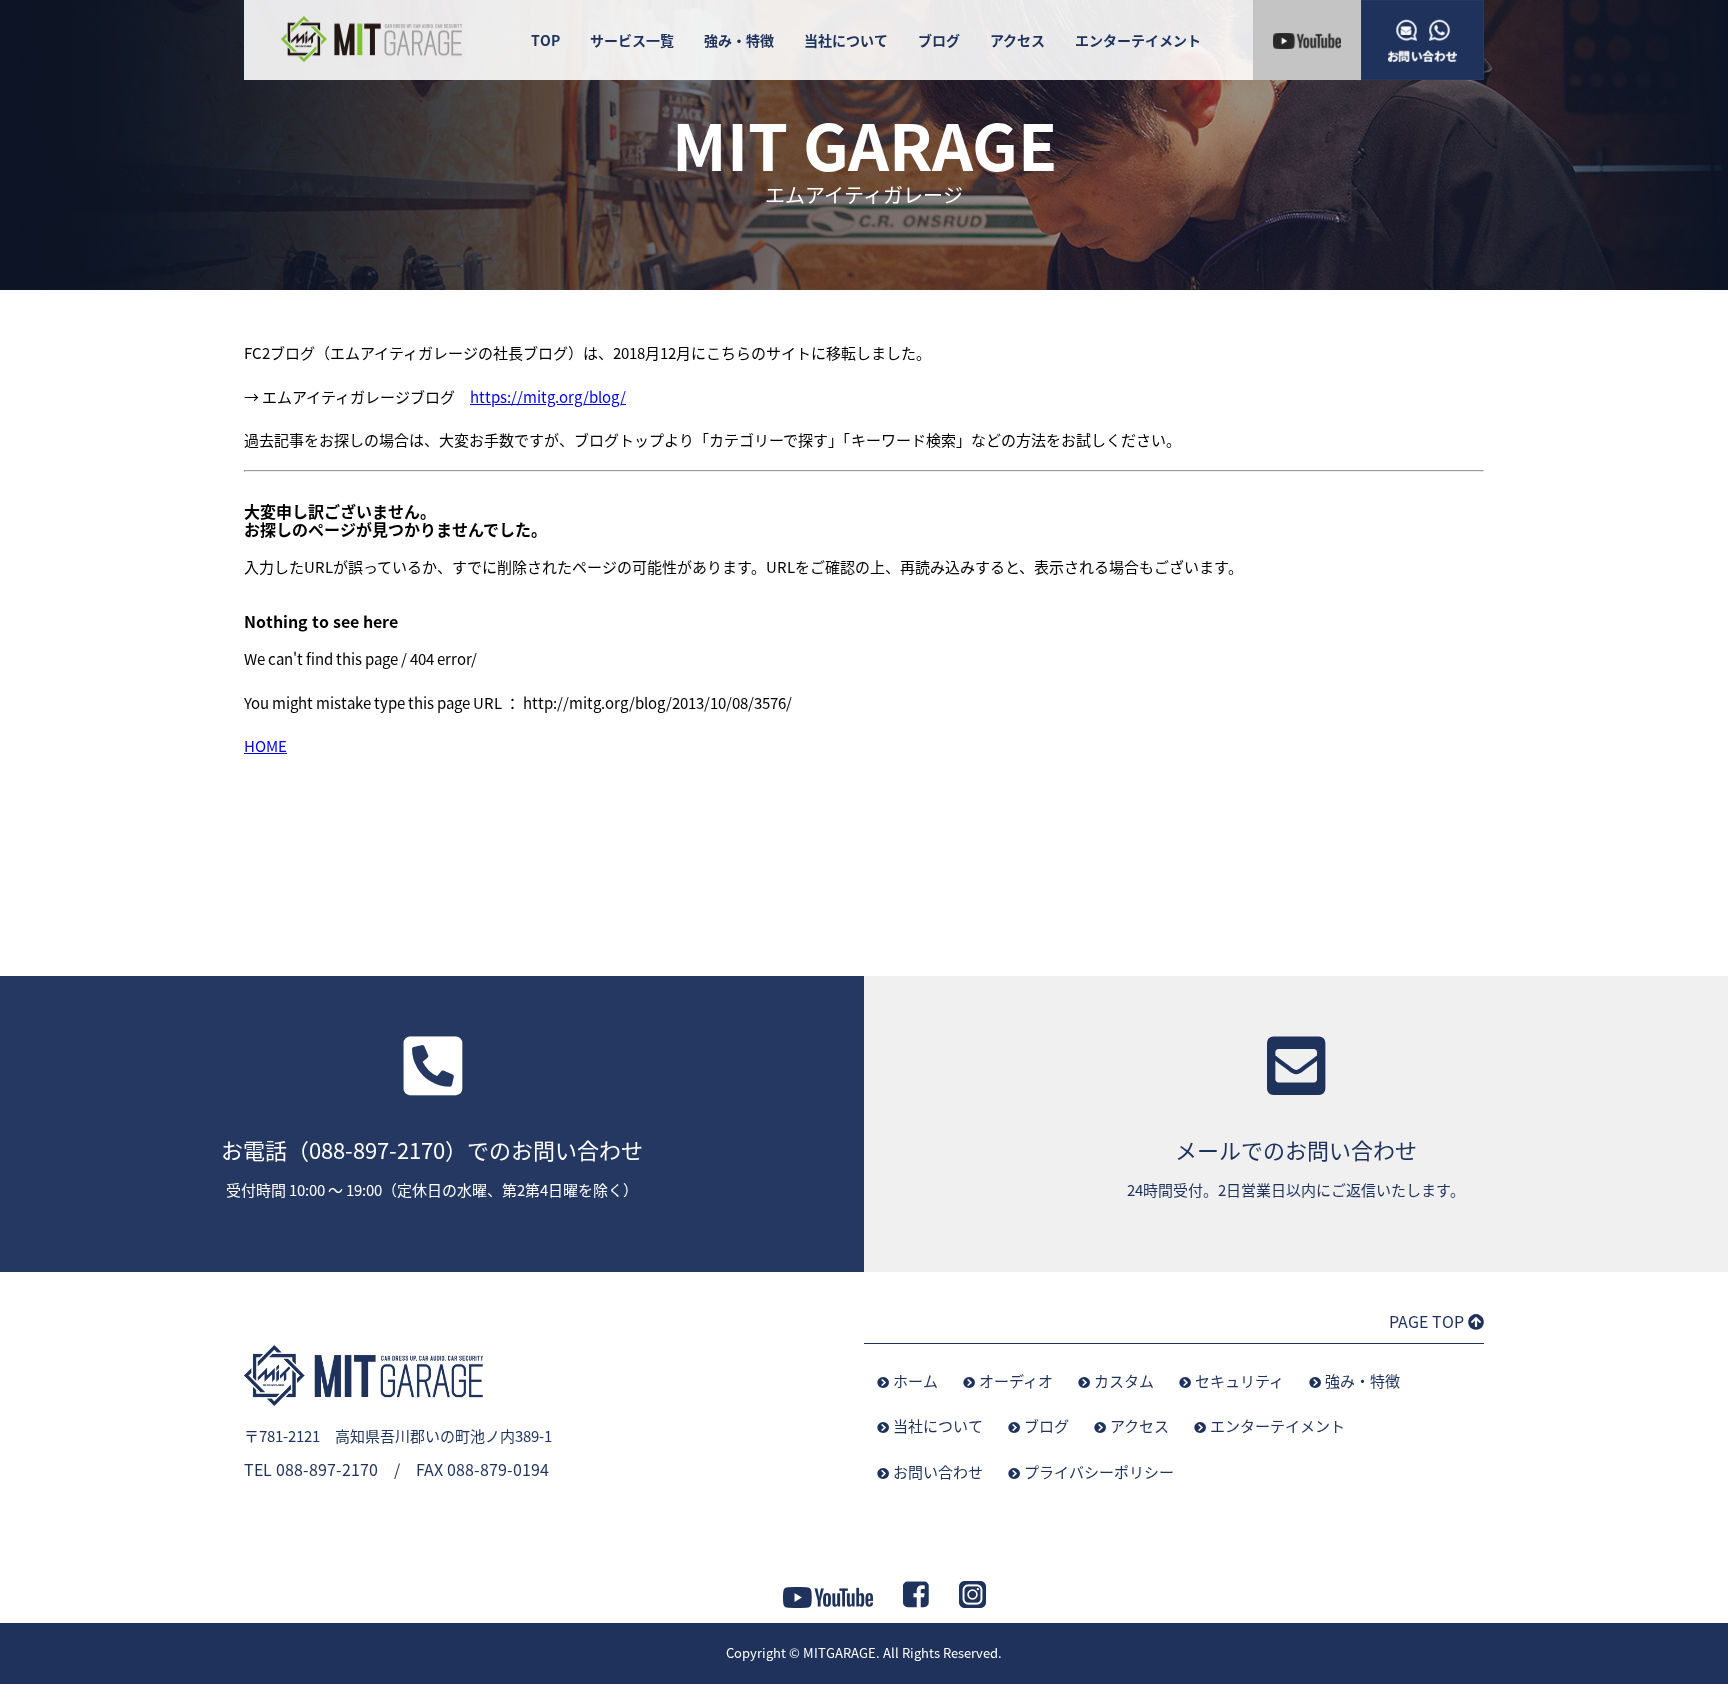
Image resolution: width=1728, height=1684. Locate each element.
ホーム (915, 1380)
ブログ (939, 40)
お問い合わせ (938, 1471)
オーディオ (1016, 1380)
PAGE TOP (1428, 1321)
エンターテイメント (1138, 40)
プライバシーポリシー (1099, 1471)
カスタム (1124, 1380)
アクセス (1017, 40)
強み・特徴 (739, 40)
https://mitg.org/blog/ (548, 396)
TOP (545, 40)
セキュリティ (1239, 1380)
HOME (265, 745)
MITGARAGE (839, 1652)
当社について (846, 40)
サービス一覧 (632, 40)
